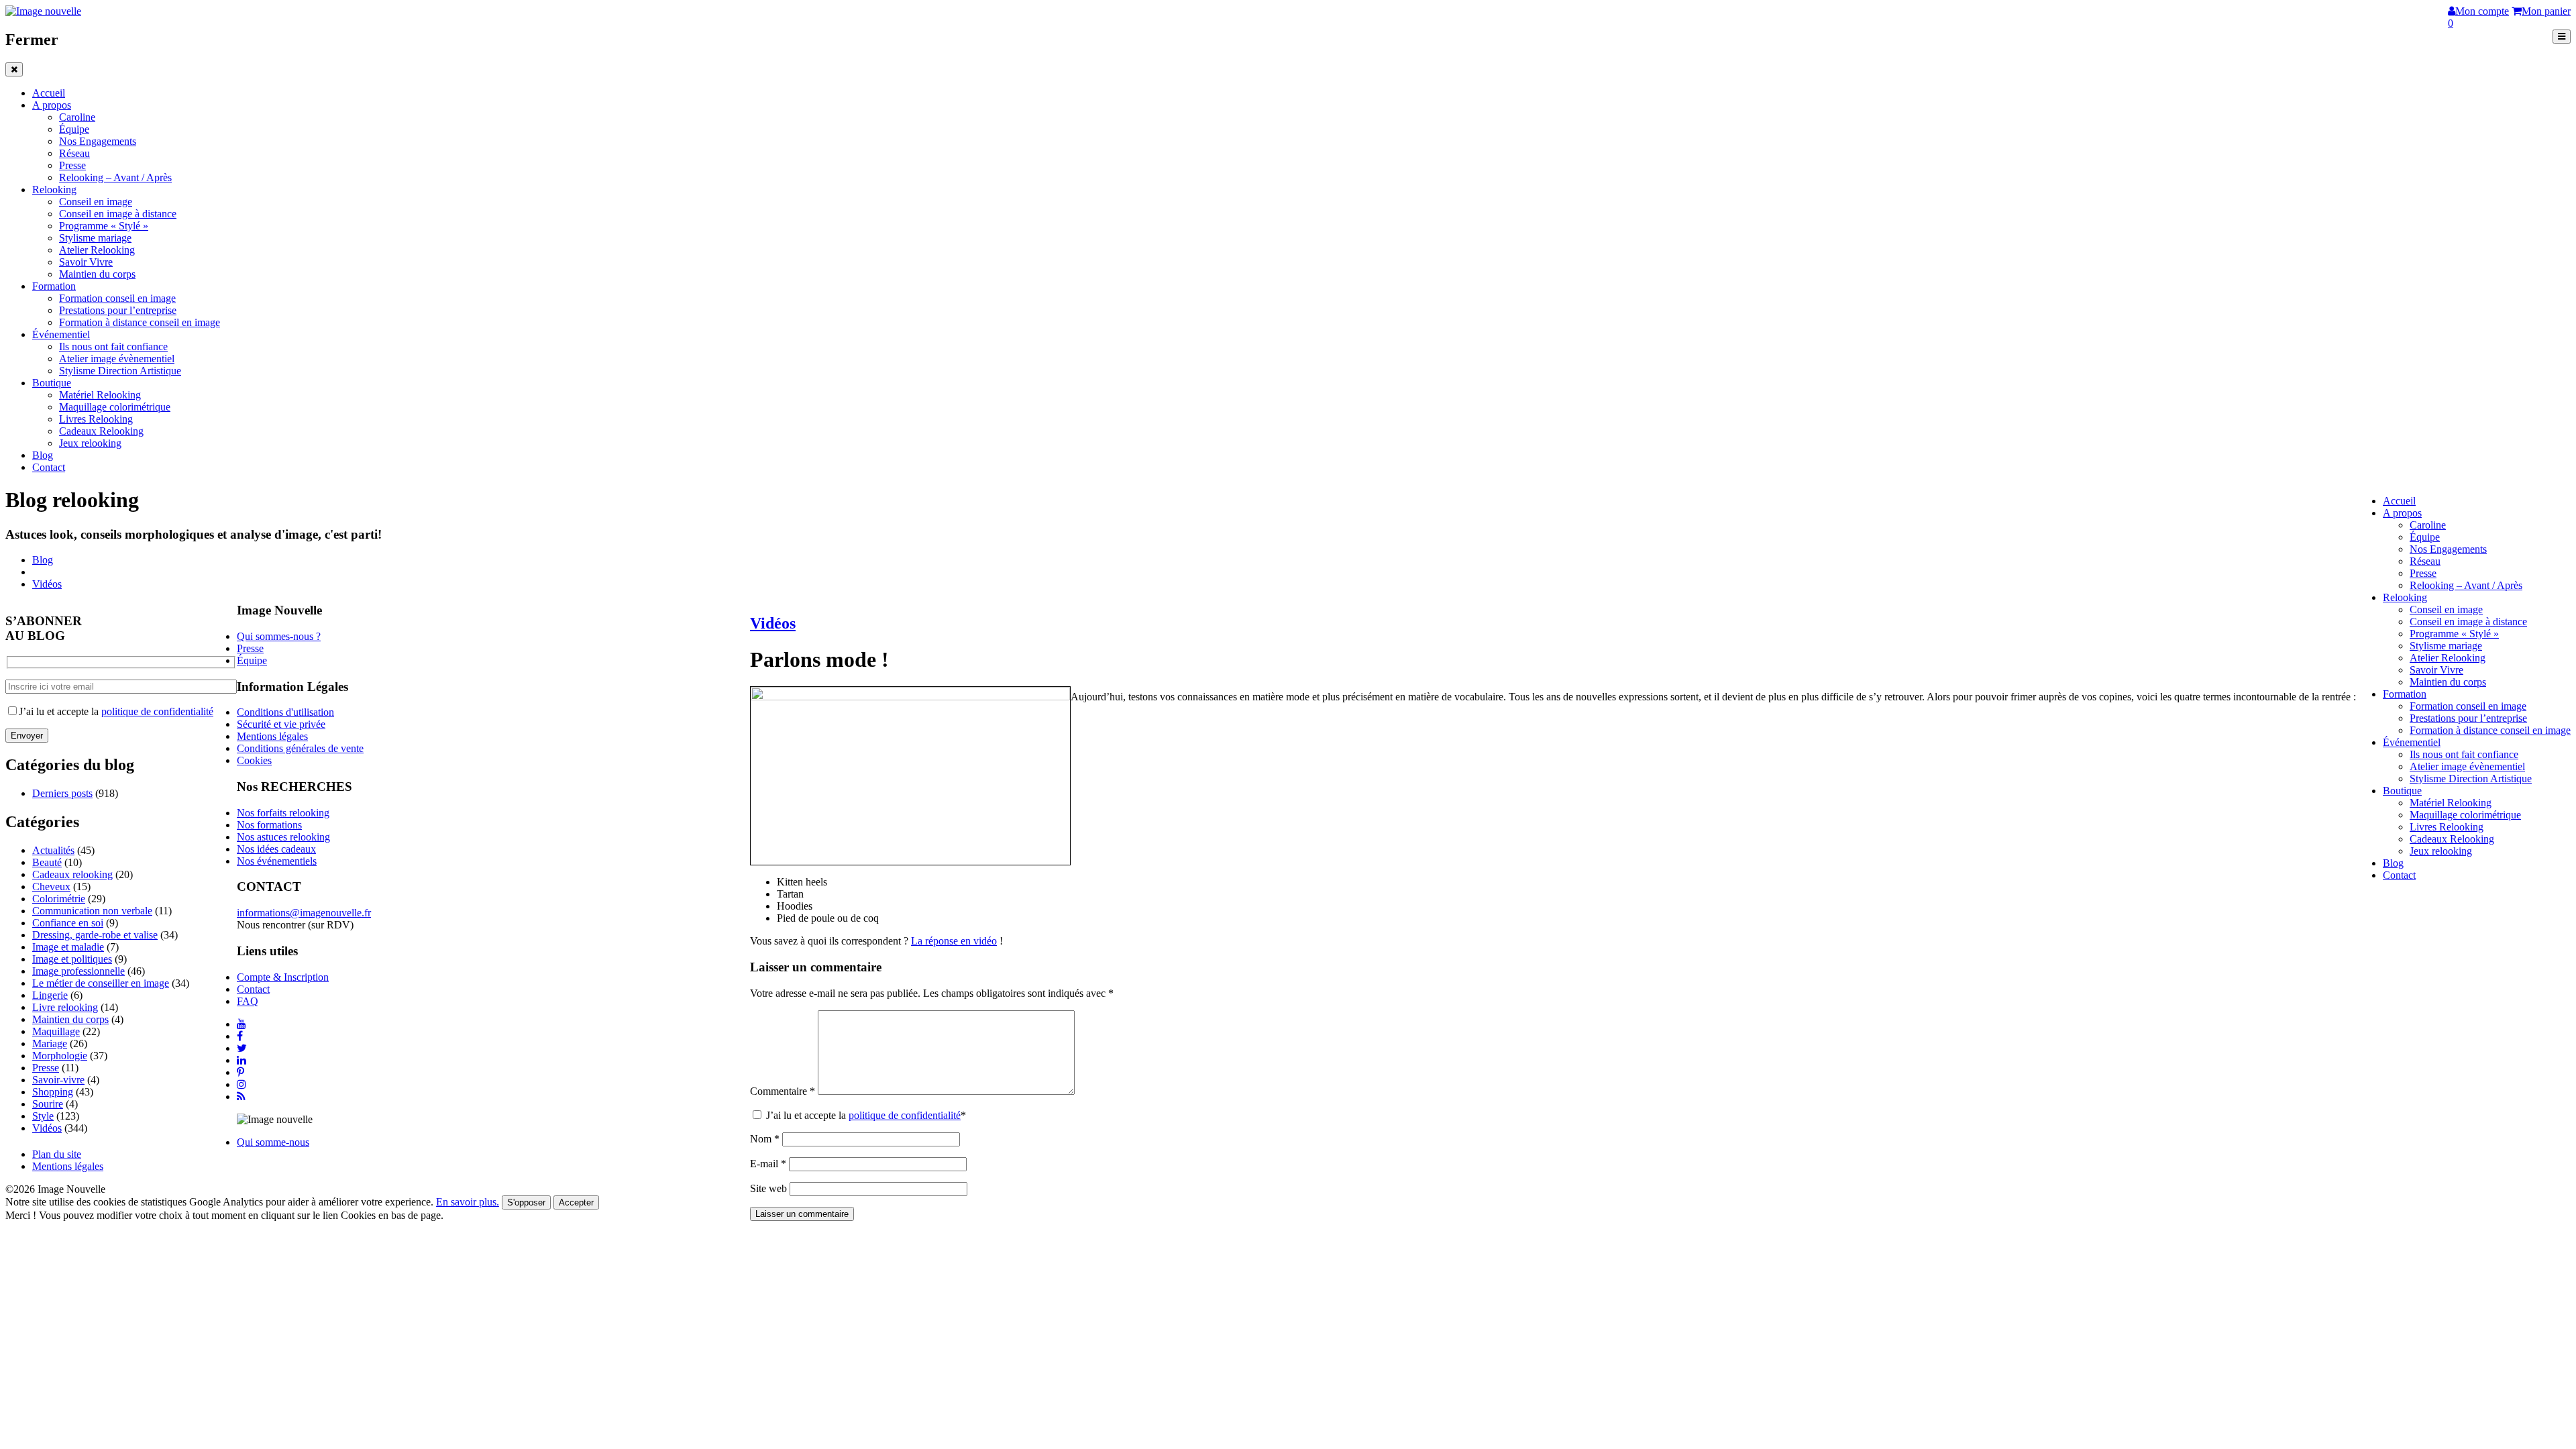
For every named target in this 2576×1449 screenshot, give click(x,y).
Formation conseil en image (117, 298)
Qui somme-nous (273, 1142)
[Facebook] (240, 1036)
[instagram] (241, 1084)
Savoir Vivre (86, 262)
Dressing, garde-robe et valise (95, 935)
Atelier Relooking (97, 250)
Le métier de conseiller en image (101, 983)
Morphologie (60, 1056)
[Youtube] (241, 1024)
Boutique (52, 383)
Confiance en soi (68, 923)
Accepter (576, 1202)
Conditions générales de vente (300, 748)
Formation (54, 286)
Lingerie (50, 995)
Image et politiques (72, 959)
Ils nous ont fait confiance (113, 346)
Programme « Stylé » (104, 226)
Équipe (74, 129)
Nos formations (269, 825)
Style (43, 1116)
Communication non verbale (92, 911)
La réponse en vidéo (954, 941)
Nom (765, 1139)
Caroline (77, 117)
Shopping (53, 1092)
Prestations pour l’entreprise (118, 310)
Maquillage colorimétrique (115, 407)
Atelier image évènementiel (117, 359)
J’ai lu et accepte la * (865, 1115)
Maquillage (56, 1031)
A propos (52, 105)
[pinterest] (240, 1072)
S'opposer (526, 1202)
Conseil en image (96, 202)
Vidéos (47, 584)
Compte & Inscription (283, 977)
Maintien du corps (97, 274)
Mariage (50, 1043)
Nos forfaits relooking (283, 813)
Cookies (254, 760)
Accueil (49, 93)
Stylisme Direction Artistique (120, 371)
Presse (72, 165)
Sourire (48, 1104)
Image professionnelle (78, 971)
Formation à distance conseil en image (140, 322)
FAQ (248, 1001)
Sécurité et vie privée (281, 724)
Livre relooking (65, 1007)
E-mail (768, 1164)
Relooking (54, 190)
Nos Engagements (98, 141)
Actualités (53, 850)
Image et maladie (68, 947)
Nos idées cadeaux (276, 849)
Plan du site (57, 1154)
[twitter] (242, 1048)
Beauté (47, 862)
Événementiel (61, 334)
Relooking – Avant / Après (115, 177)
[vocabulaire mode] (910, 697)
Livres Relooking (96, 419)
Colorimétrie (59, 899)
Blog (43, 455)
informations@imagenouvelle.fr (304, 913)
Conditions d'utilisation (285, 712)
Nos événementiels (277, 861)
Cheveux (51, 887)
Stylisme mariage (95, 238)
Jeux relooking (90, 443)
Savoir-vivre (58, 1080)
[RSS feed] (241, 1096)
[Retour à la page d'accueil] (43, 11)
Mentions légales (272, 736)
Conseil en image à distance (118, 214)
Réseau (74, 153)
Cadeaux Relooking (101, 431)
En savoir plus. (468, 1202)
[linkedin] (241, 1060)
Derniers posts (62, 793)
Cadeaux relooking (72, 874)
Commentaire (783, 1091)
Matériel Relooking (100, 395)
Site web (768, 1188)
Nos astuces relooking (283, 837)
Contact (49, 467)
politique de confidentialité (905, 1115)
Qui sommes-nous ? (279, 636)
